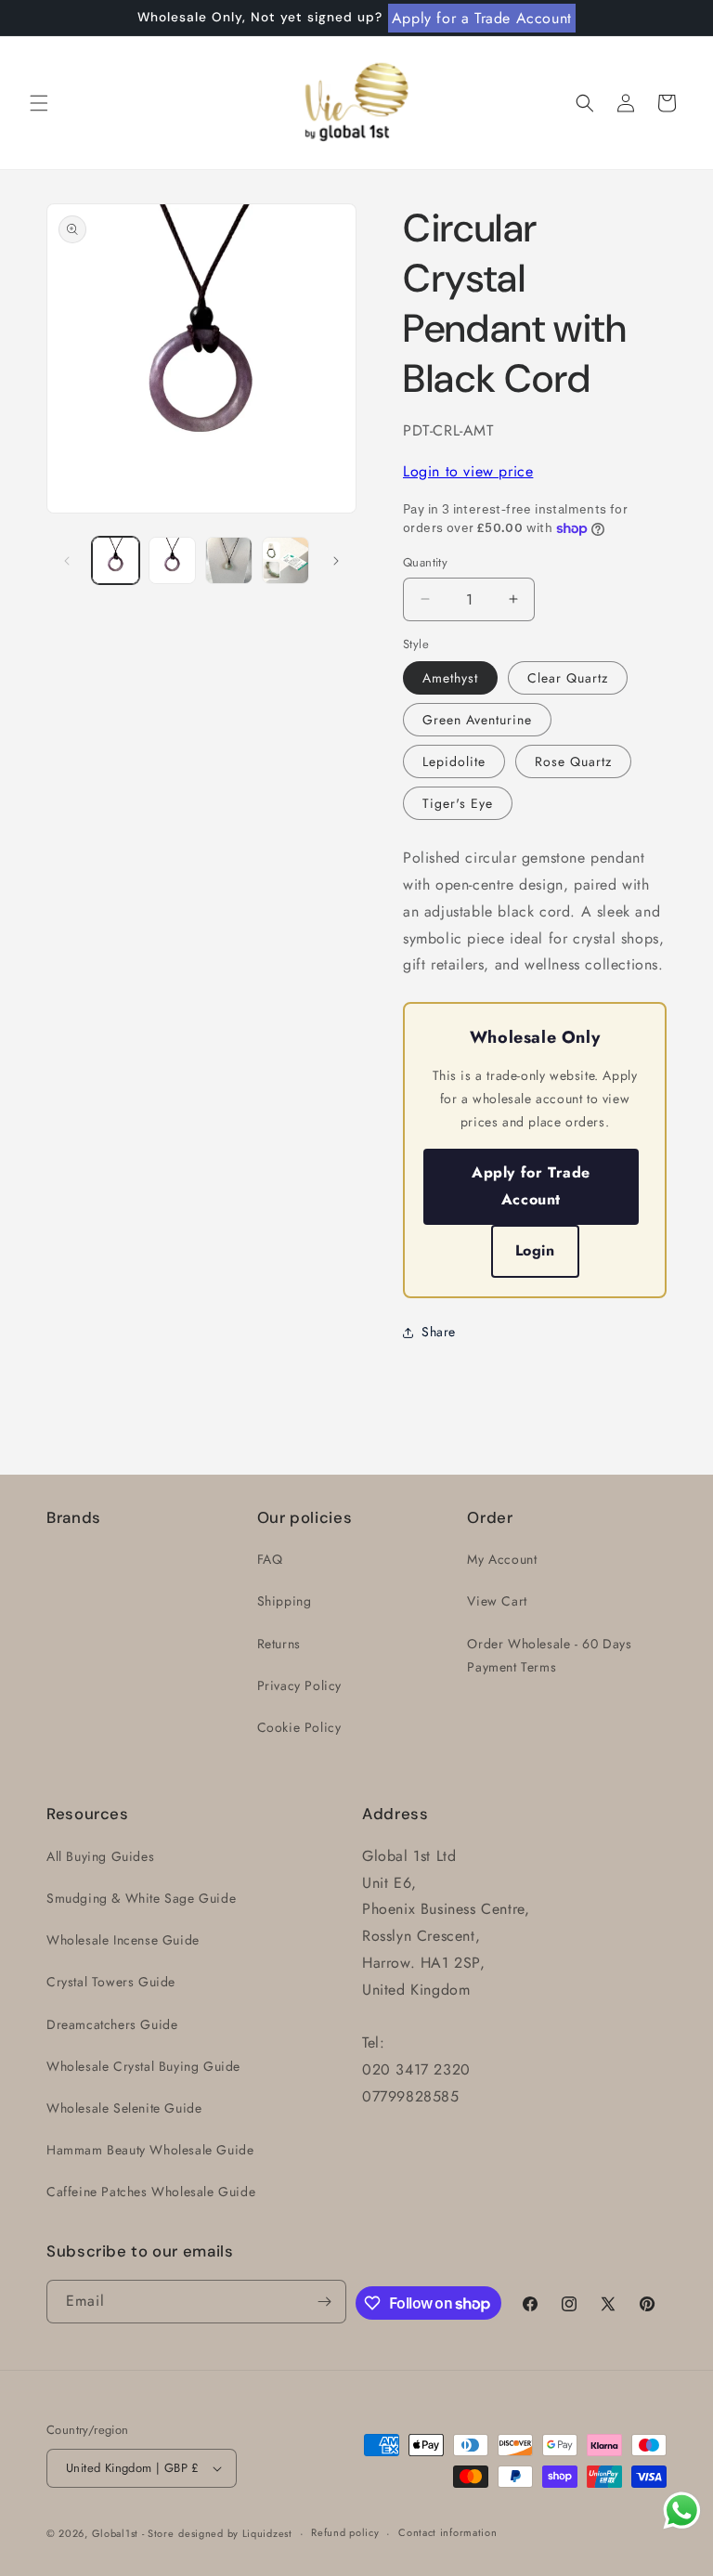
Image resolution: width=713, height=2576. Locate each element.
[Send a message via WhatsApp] (682, 2511)
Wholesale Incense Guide (123, 1940)
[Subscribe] (325, 2302)
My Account (502, 1559)
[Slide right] (336, 561)
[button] (39, 103)
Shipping (285, 1601)
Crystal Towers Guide (111, 1982)
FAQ (270, 1559)
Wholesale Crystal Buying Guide (143, 2066)
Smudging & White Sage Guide (141, 1898)
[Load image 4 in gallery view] (229, 560)
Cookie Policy (299, 1727)
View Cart (497, 1601)
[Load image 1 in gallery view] (116, 560)
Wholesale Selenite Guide (124, 2108)
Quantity (425, 562)
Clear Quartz (568, 678)
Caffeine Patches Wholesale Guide (151, 2192)
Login (535, 1250)
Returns (279, 1644)
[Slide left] (67, 561)
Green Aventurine (477, 720)
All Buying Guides (100, 1856)
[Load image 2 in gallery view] (172, 560)
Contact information (447, 2532)
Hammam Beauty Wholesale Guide (150, 2150)
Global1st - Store (133, 2533)
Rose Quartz (573, 761)
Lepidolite (454, 761)
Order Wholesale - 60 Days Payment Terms (549, 1655)
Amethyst (450, 678)
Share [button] (439, 1332)
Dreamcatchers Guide (112, 2024)
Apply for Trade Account (531, 1186)
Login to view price (468, 471)
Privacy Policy (299, 1685)
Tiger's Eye (458, 803)
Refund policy (345, 2532)
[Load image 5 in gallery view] (285, 560)
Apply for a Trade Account (482, 18)
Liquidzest (267, 2533)
